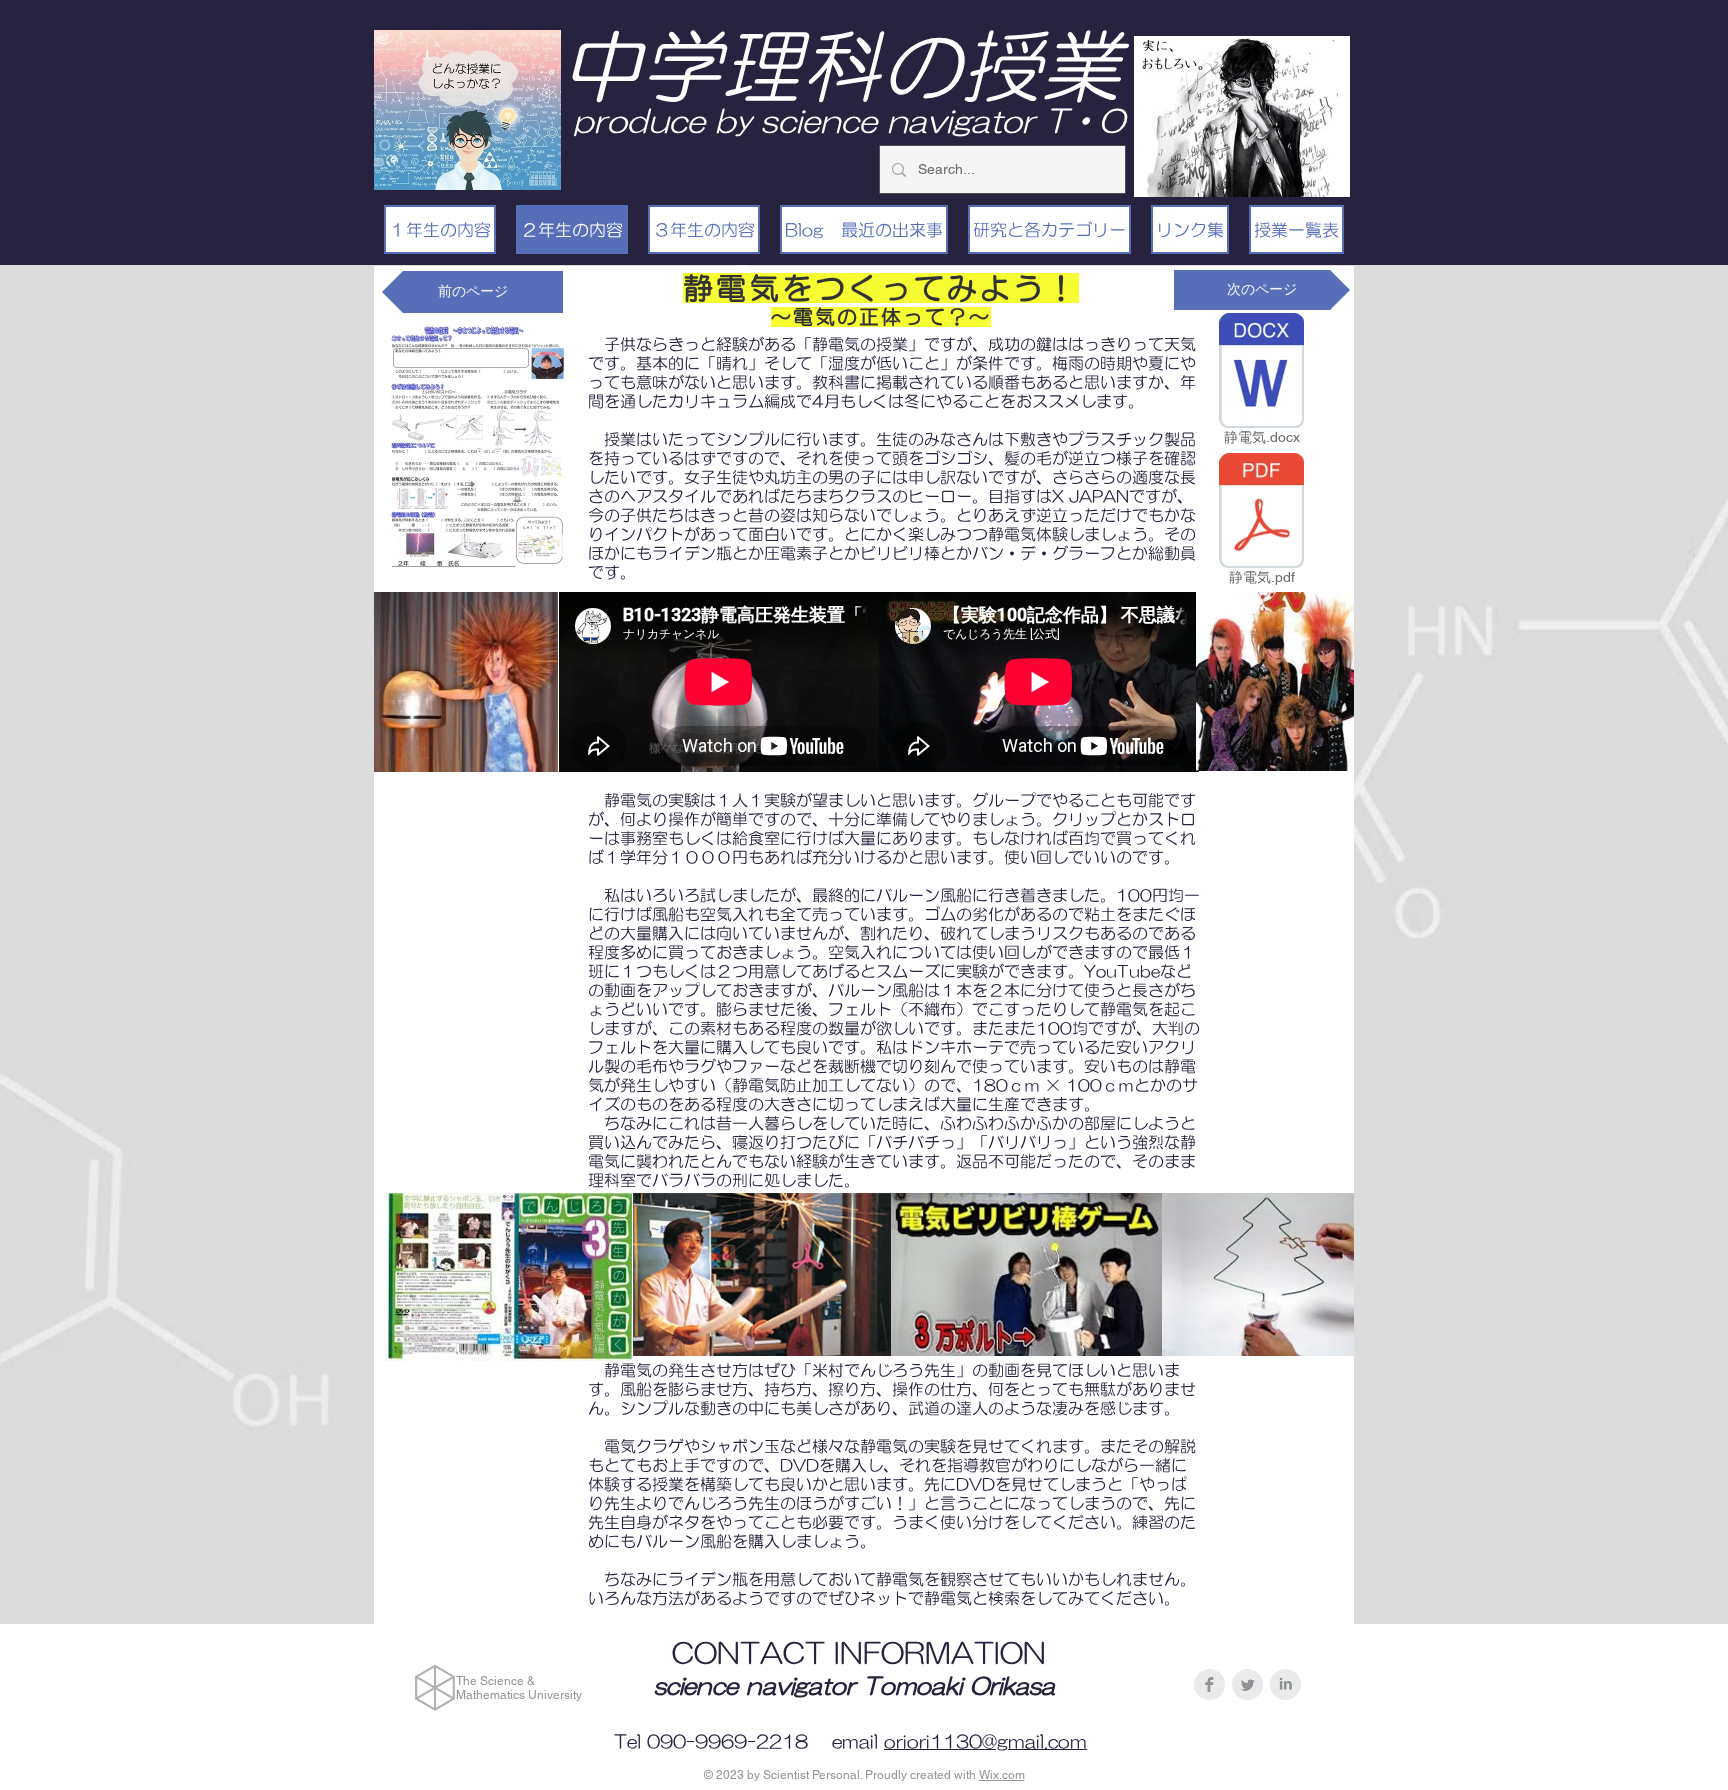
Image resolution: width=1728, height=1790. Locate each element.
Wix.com (1002, 1775)
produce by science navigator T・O (849, 120)
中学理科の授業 (841, 66)
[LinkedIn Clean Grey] (1285, 1684)
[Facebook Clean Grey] (1209, 1684)
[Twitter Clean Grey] (1247, 1684)
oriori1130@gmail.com (985, 1742)
